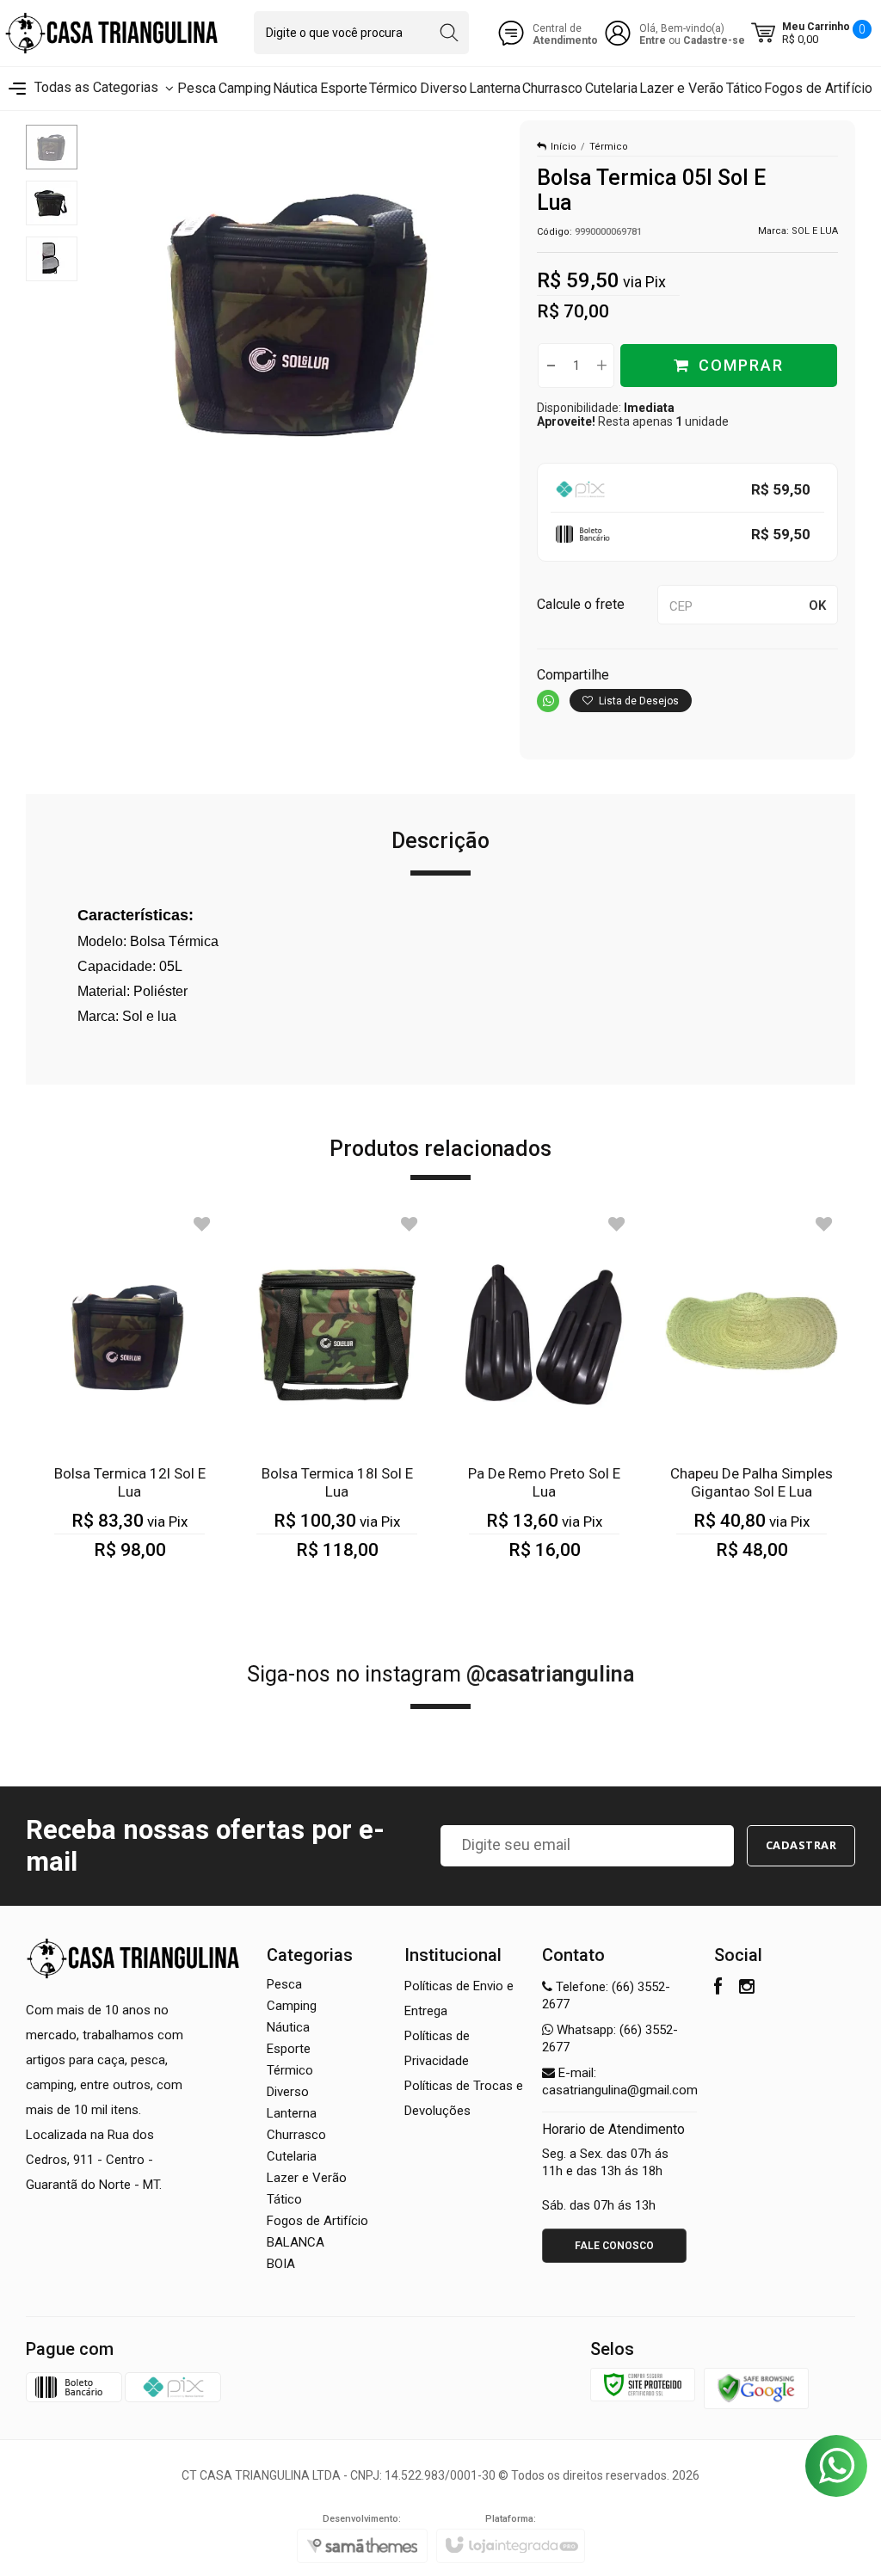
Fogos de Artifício (317, 2221)
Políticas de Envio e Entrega (459, 1998)
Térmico (609, 147)
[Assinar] (801, 1846)
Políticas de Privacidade (437, 2048)
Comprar (741, 365)
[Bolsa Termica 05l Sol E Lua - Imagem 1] (52, 147)
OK (817, 606)
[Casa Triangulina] (112, 33)
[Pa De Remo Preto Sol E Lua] (544, 1397)
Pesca (284, 1984)
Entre (653, 40)
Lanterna (292, 2113)
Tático (284, 2199)
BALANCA (296, 2242)
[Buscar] (449, 33)
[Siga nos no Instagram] (747, 1989)
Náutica (288, 2027)
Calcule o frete (581, 604)
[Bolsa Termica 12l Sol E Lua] (129, 1397)
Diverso (288, 2092)
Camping (292, 2006)
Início (564, 147)
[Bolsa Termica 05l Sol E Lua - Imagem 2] (52, 203)
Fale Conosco (614, 2246)
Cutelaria (292, 2156)
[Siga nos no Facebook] (718, 1989)
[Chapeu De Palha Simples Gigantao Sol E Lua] (752, 1397)
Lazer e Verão (307, 2178)
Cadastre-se (714, 40)
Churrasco (296, 2135)
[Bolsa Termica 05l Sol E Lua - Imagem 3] (52, 259)
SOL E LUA (815, 231)
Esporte (289, 2049)
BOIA (281, 2264)
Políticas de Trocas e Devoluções (464, 2098)
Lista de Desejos (638, 701)
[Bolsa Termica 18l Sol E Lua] (337, 1397)
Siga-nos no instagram (440, 1674)
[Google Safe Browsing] (756, 2388)
